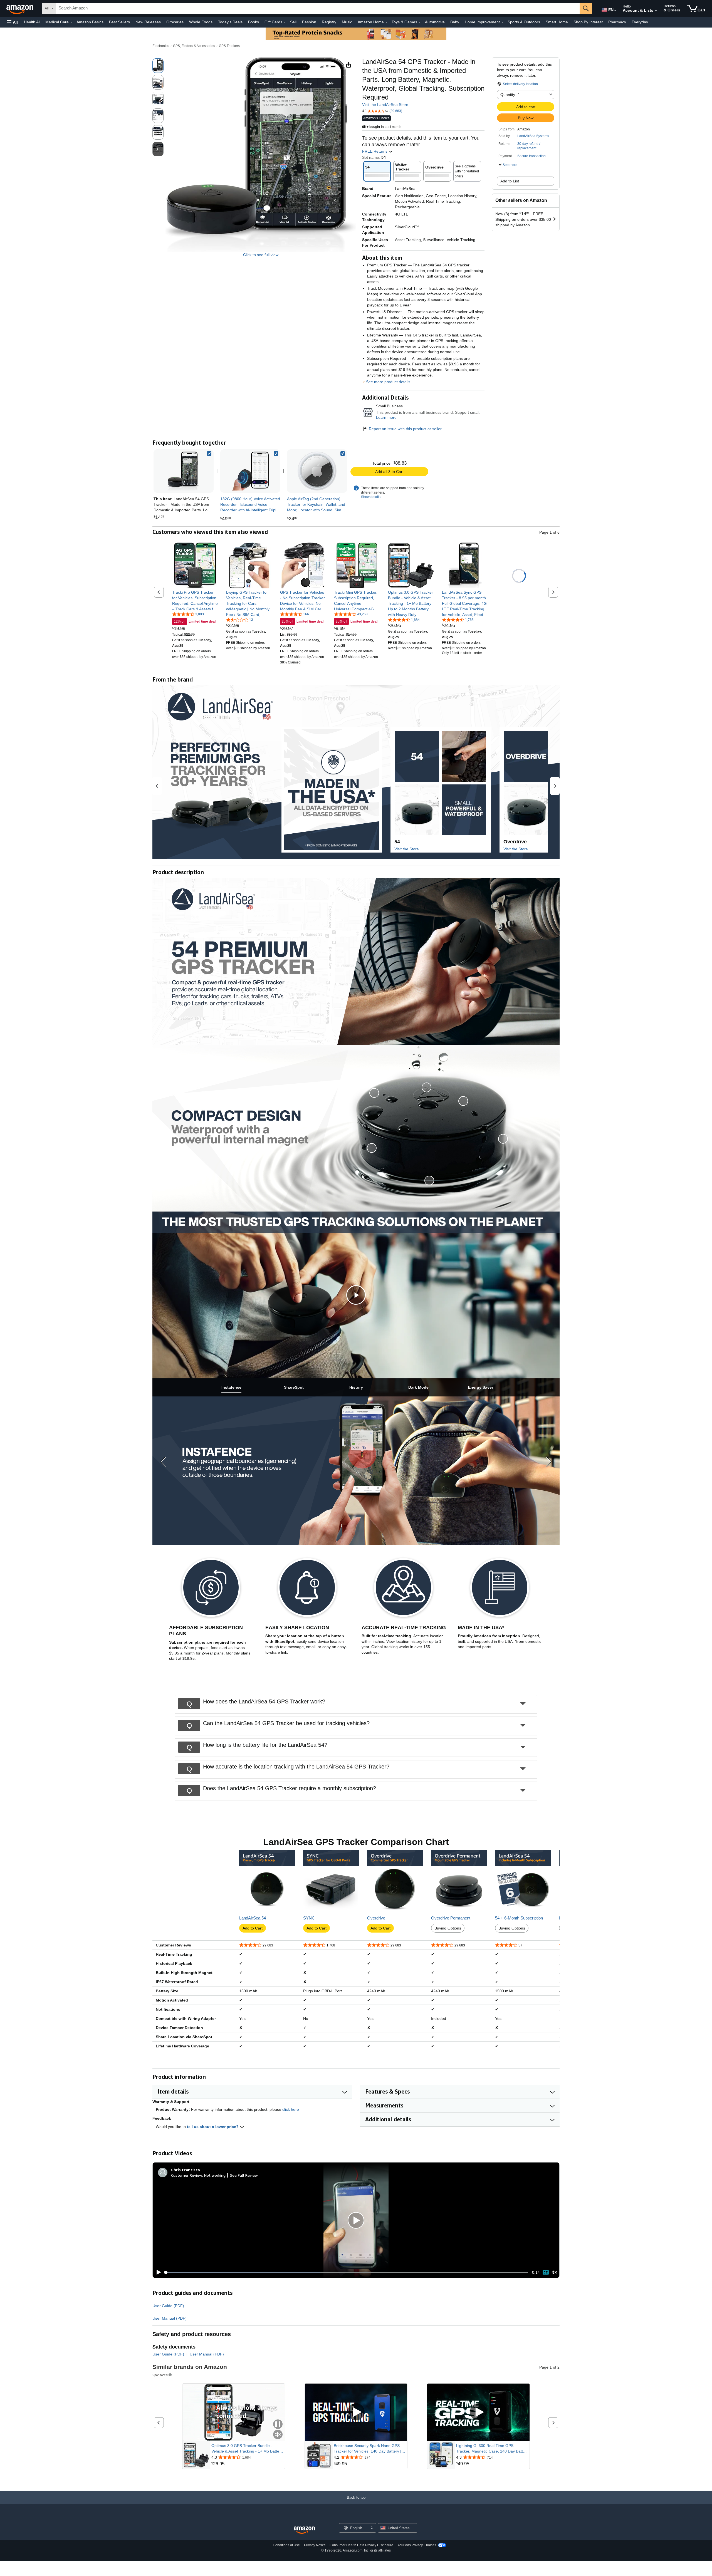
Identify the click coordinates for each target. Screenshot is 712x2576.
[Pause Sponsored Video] (278, 2425)
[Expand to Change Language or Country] (615, 11)
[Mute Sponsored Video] (278, 2435)
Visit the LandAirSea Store (385, 105)
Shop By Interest (588, 22)
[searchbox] (318, 8)
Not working (215, 2175)
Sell (293, 22)
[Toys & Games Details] (420, 22)
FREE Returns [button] (375, 151)
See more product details (388, 382)
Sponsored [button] (160, 2375)
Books (254, 22)
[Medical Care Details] (71, 22)
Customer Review (187, 2175)
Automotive (435, 22)
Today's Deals (230, 22)
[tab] (231, 1387)
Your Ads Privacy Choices (417, 2545)
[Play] (157, 2272)
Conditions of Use (286, 2545)
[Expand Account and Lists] (656, 11)
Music (347, 22)
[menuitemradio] (546, 2272)
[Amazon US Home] (304, 2530)
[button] (12, 22)
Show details (371, 497)
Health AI (32, 22)
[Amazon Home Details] (386, 22)
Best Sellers (119, 22)
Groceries (175, 22)
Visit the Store (407, 849)
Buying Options (448, 1928)
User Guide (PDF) (168, 2306)
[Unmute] (554, 2272)
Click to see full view (261, 255)
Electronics (161, 46)
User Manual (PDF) (170, 2318)
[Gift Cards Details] (285, 22)
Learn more (386, 417)
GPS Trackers (229, 46)
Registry (329, 22)
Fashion (309, 22)
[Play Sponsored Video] (356, 2412)
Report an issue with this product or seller (405, 429)
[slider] (346, 2272)
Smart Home (557, 22)
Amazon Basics (90, 22)
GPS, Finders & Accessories (194, 46)
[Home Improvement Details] (502, 22)
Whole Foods (201, 22)
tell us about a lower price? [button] (213, 2127)
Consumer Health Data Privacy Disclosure (361, 2545)
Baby (455, 22)
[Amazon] (20, 8)
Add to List (510, 181)
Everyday (640, 22)
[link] (250, 471)
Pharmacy (617, 22)
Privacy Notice (315, 2545)
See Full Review (244, 2175)
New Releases (148, 22)
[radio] (158, 66)
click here (291, 2109)
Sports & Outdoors (524, 22)
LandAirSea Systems (533, 136)
